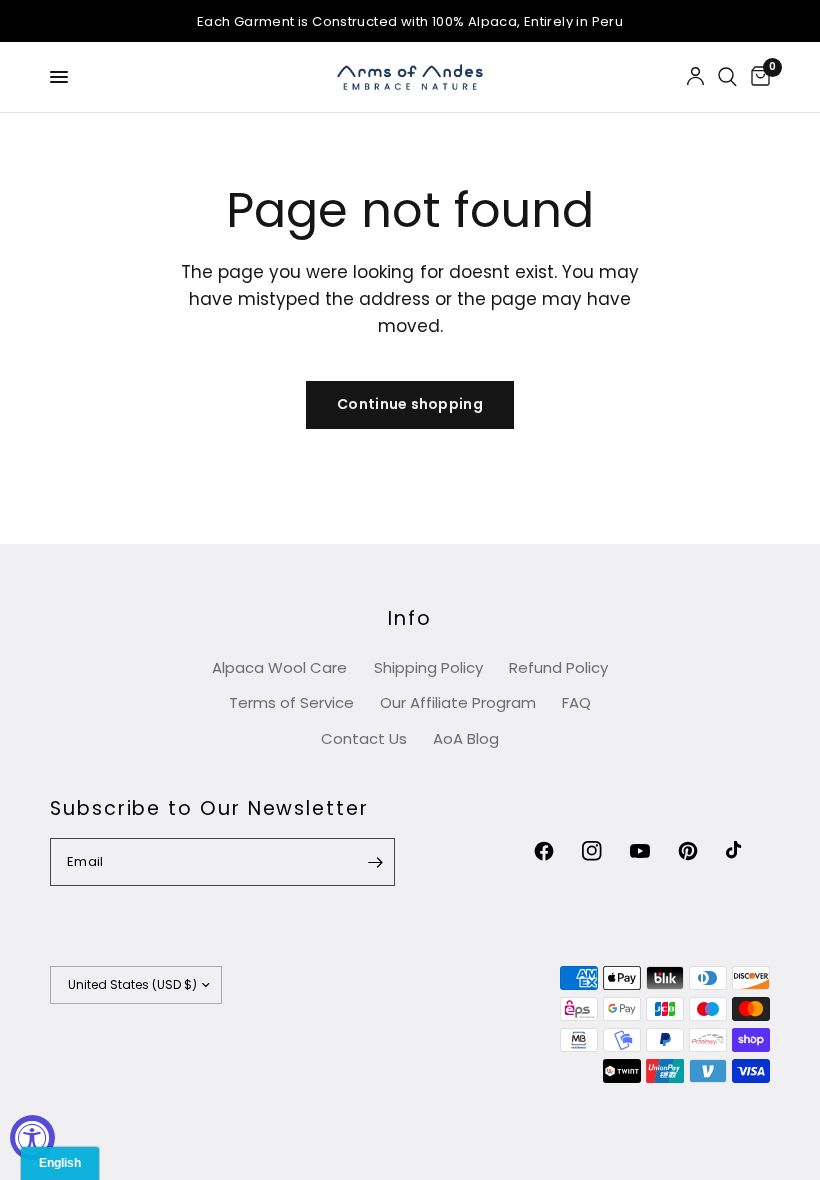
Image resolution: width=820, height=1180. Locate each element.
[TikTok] (748, 851)
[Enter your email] (375, 862)
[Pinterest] (700, 851)
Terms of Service (291, 702)
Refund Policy (558, 667)
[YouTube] (652, 851)
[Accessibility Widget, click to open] (32, 1137)
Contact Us (364, 738)
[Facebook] (556, 851)
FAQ (576, 702)
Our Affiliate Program (458, 702)
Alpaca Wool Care (279, 667)
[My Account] (695, 77)
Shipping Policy (428, 667)
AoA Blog (466, 738)
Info (410, 618)
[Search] (727, 77)
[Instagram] (604, 851)
